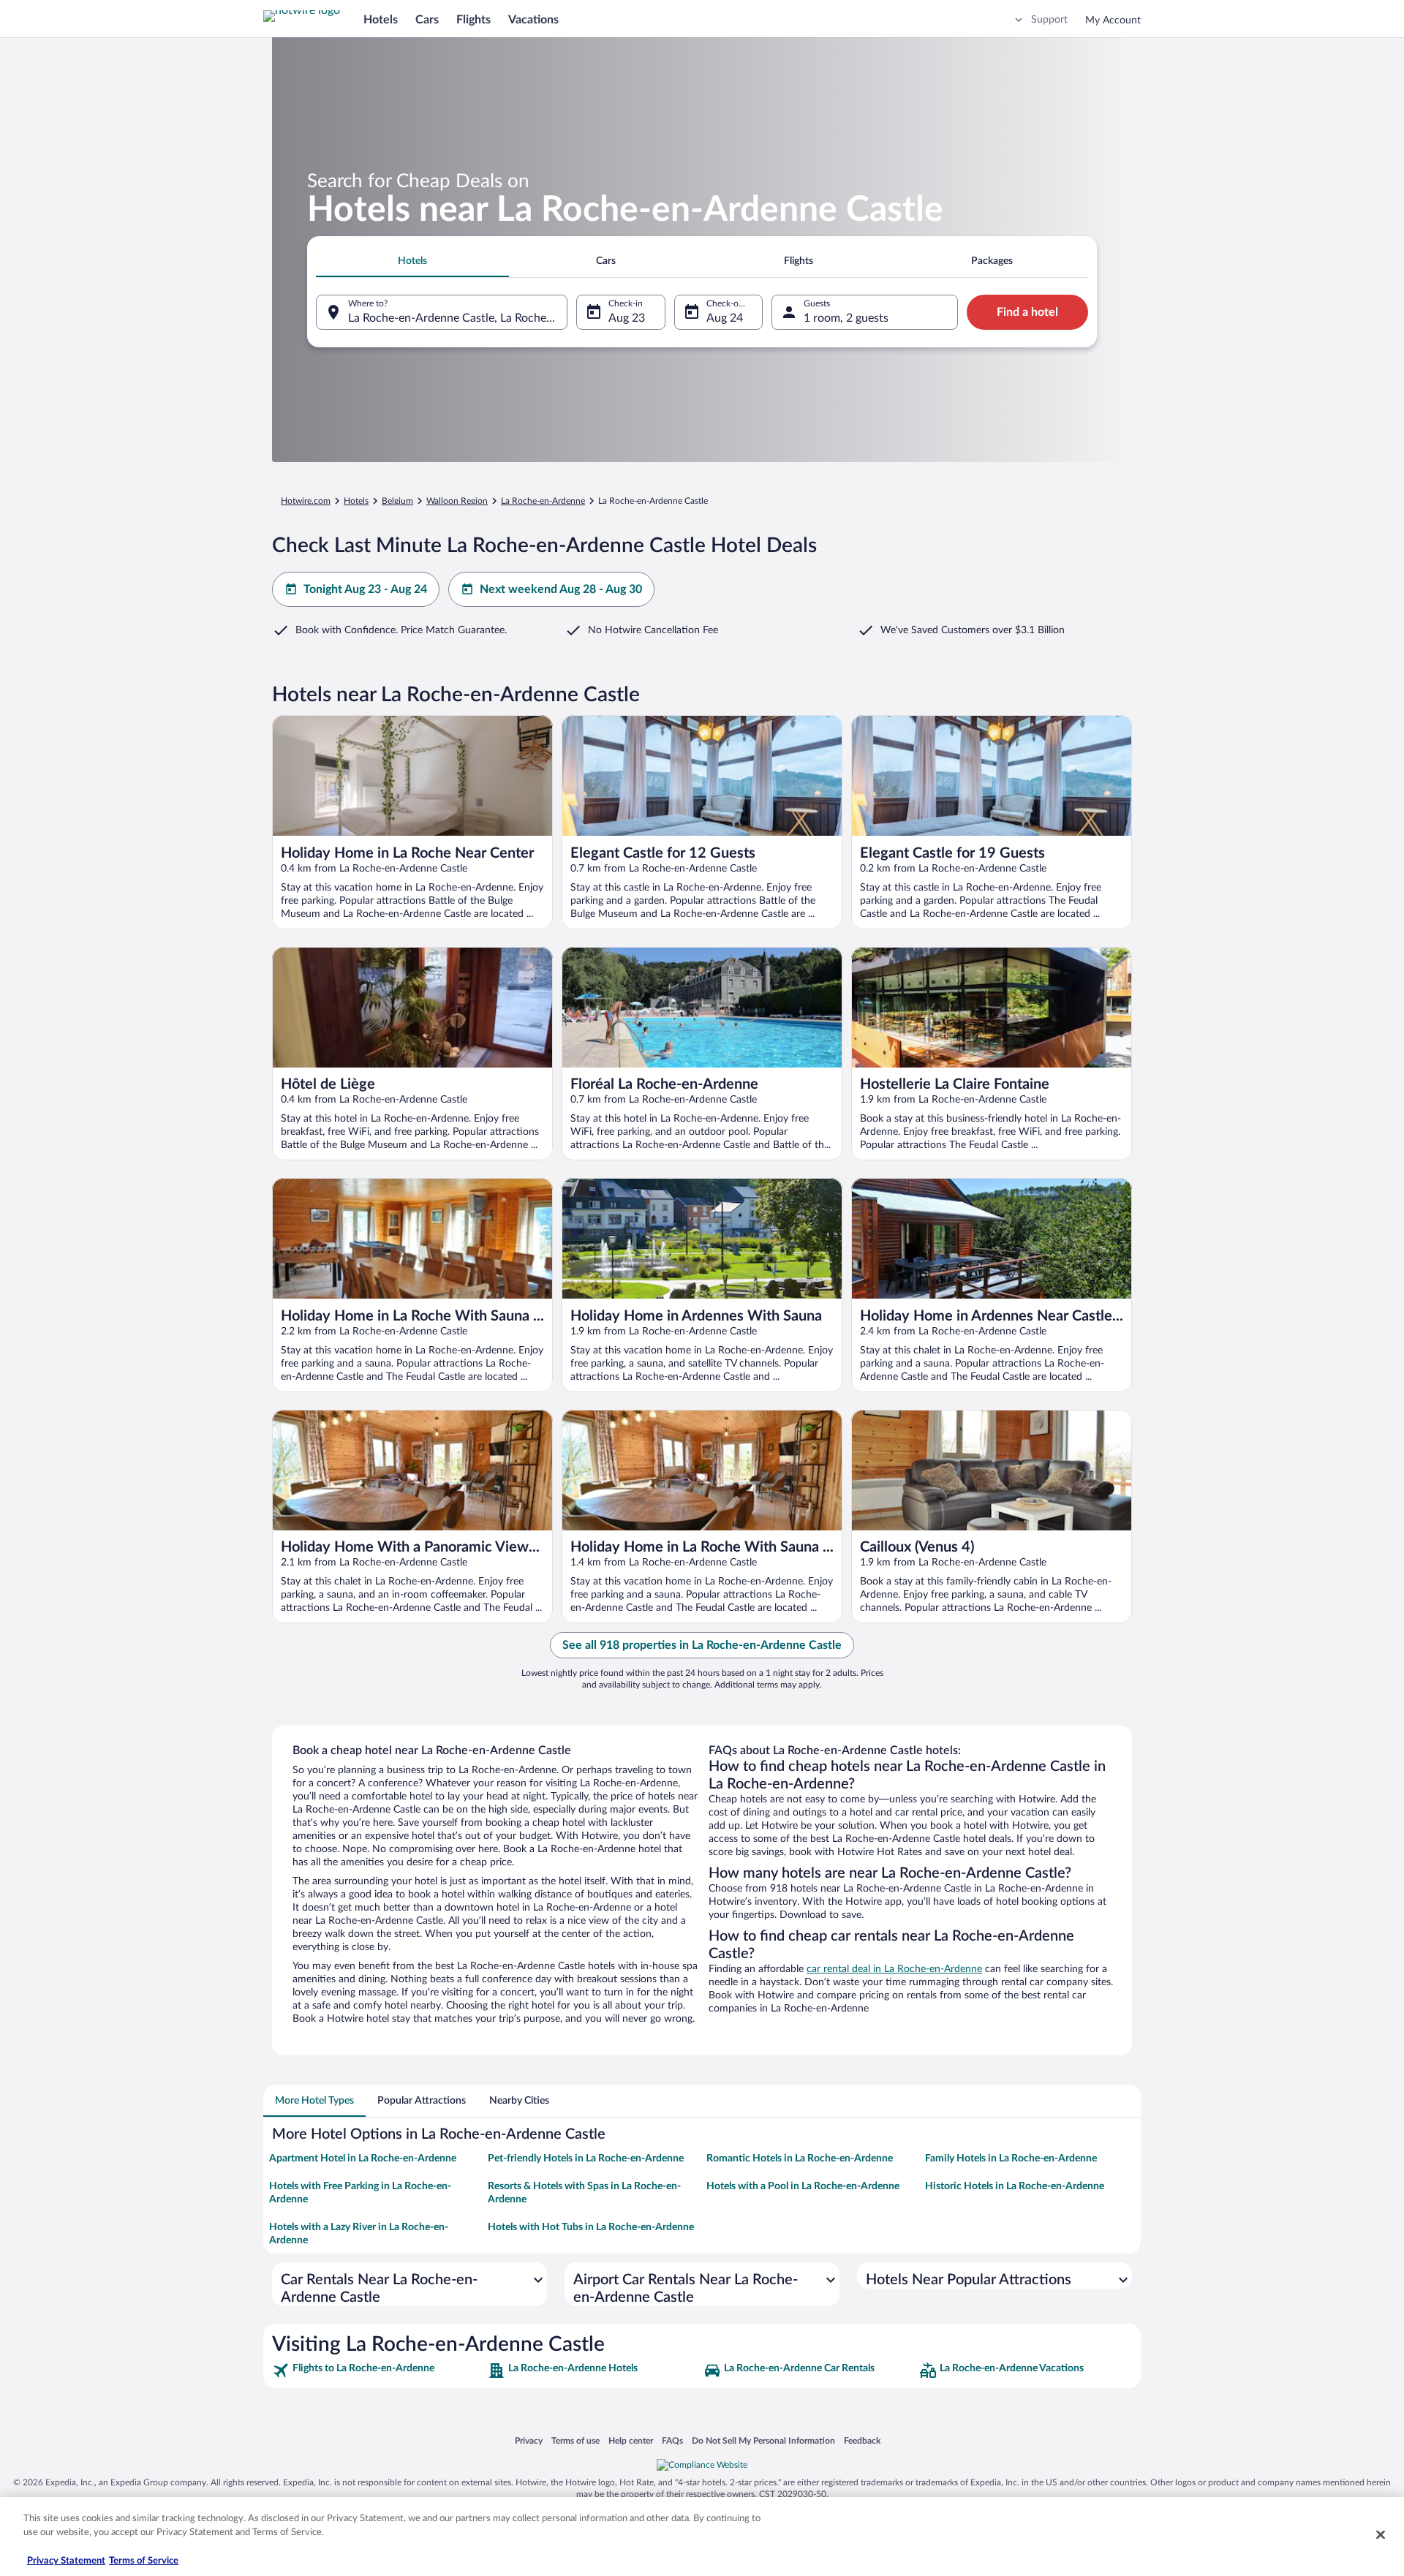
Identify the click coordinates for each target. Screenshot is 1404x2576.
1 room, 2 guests (846, 318)
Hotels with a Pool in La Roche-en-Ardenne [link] (803, 2186)
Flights (473, 20)
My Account (1113, 20)
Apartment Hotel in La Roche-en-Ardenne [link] (363, 2158)
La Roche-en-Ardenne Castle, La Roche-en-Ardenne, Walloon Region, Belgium (458, 318)
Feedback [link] (862, 2440)
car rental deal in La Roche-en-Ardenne (894, 1969)
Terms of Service (144, 2561)
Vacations (533, 20)
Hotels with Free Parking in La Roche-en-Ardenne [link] (360, 2193)
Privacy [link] (529, 2440)
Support (1049, 20)
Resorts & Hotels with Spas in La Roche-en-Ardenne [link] (584, 2193)
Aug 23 (627, 318)
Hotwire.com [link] (306, 501)
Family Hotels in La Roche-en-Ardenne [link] (1011, 2158)
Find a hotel (1027, 312)
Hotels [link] (356, 501)
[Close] (1381, 2534)
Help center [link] (631, 2440)
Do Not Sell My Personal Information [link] (763, 2440)
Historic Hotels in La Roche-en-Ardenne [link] (1015, 2186)
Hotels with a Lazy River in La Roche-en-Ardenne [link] (359, 2234)
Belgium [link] (397, 501)
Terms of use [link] (575, 2440)
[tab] (412, 261)
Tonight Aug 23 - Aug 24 (365, 589)
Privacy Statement (66, 2561)
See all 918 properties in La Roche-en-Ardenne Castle (702, 1645)
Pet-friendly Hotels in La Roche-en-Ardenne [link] (586, 2158)
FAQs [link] (672, 2440)
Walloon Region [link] (457, 501)
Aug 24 (725, 318)
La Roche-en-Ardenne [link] (543, 501)
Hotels (381, 20)
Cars (427, 20)
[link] (378, 2371)
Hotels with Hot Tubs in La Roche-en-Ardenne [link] (591, 2227)
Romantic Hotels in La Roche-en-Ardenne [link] (800, 2158)
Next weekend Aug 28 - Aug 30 (561, 589)
